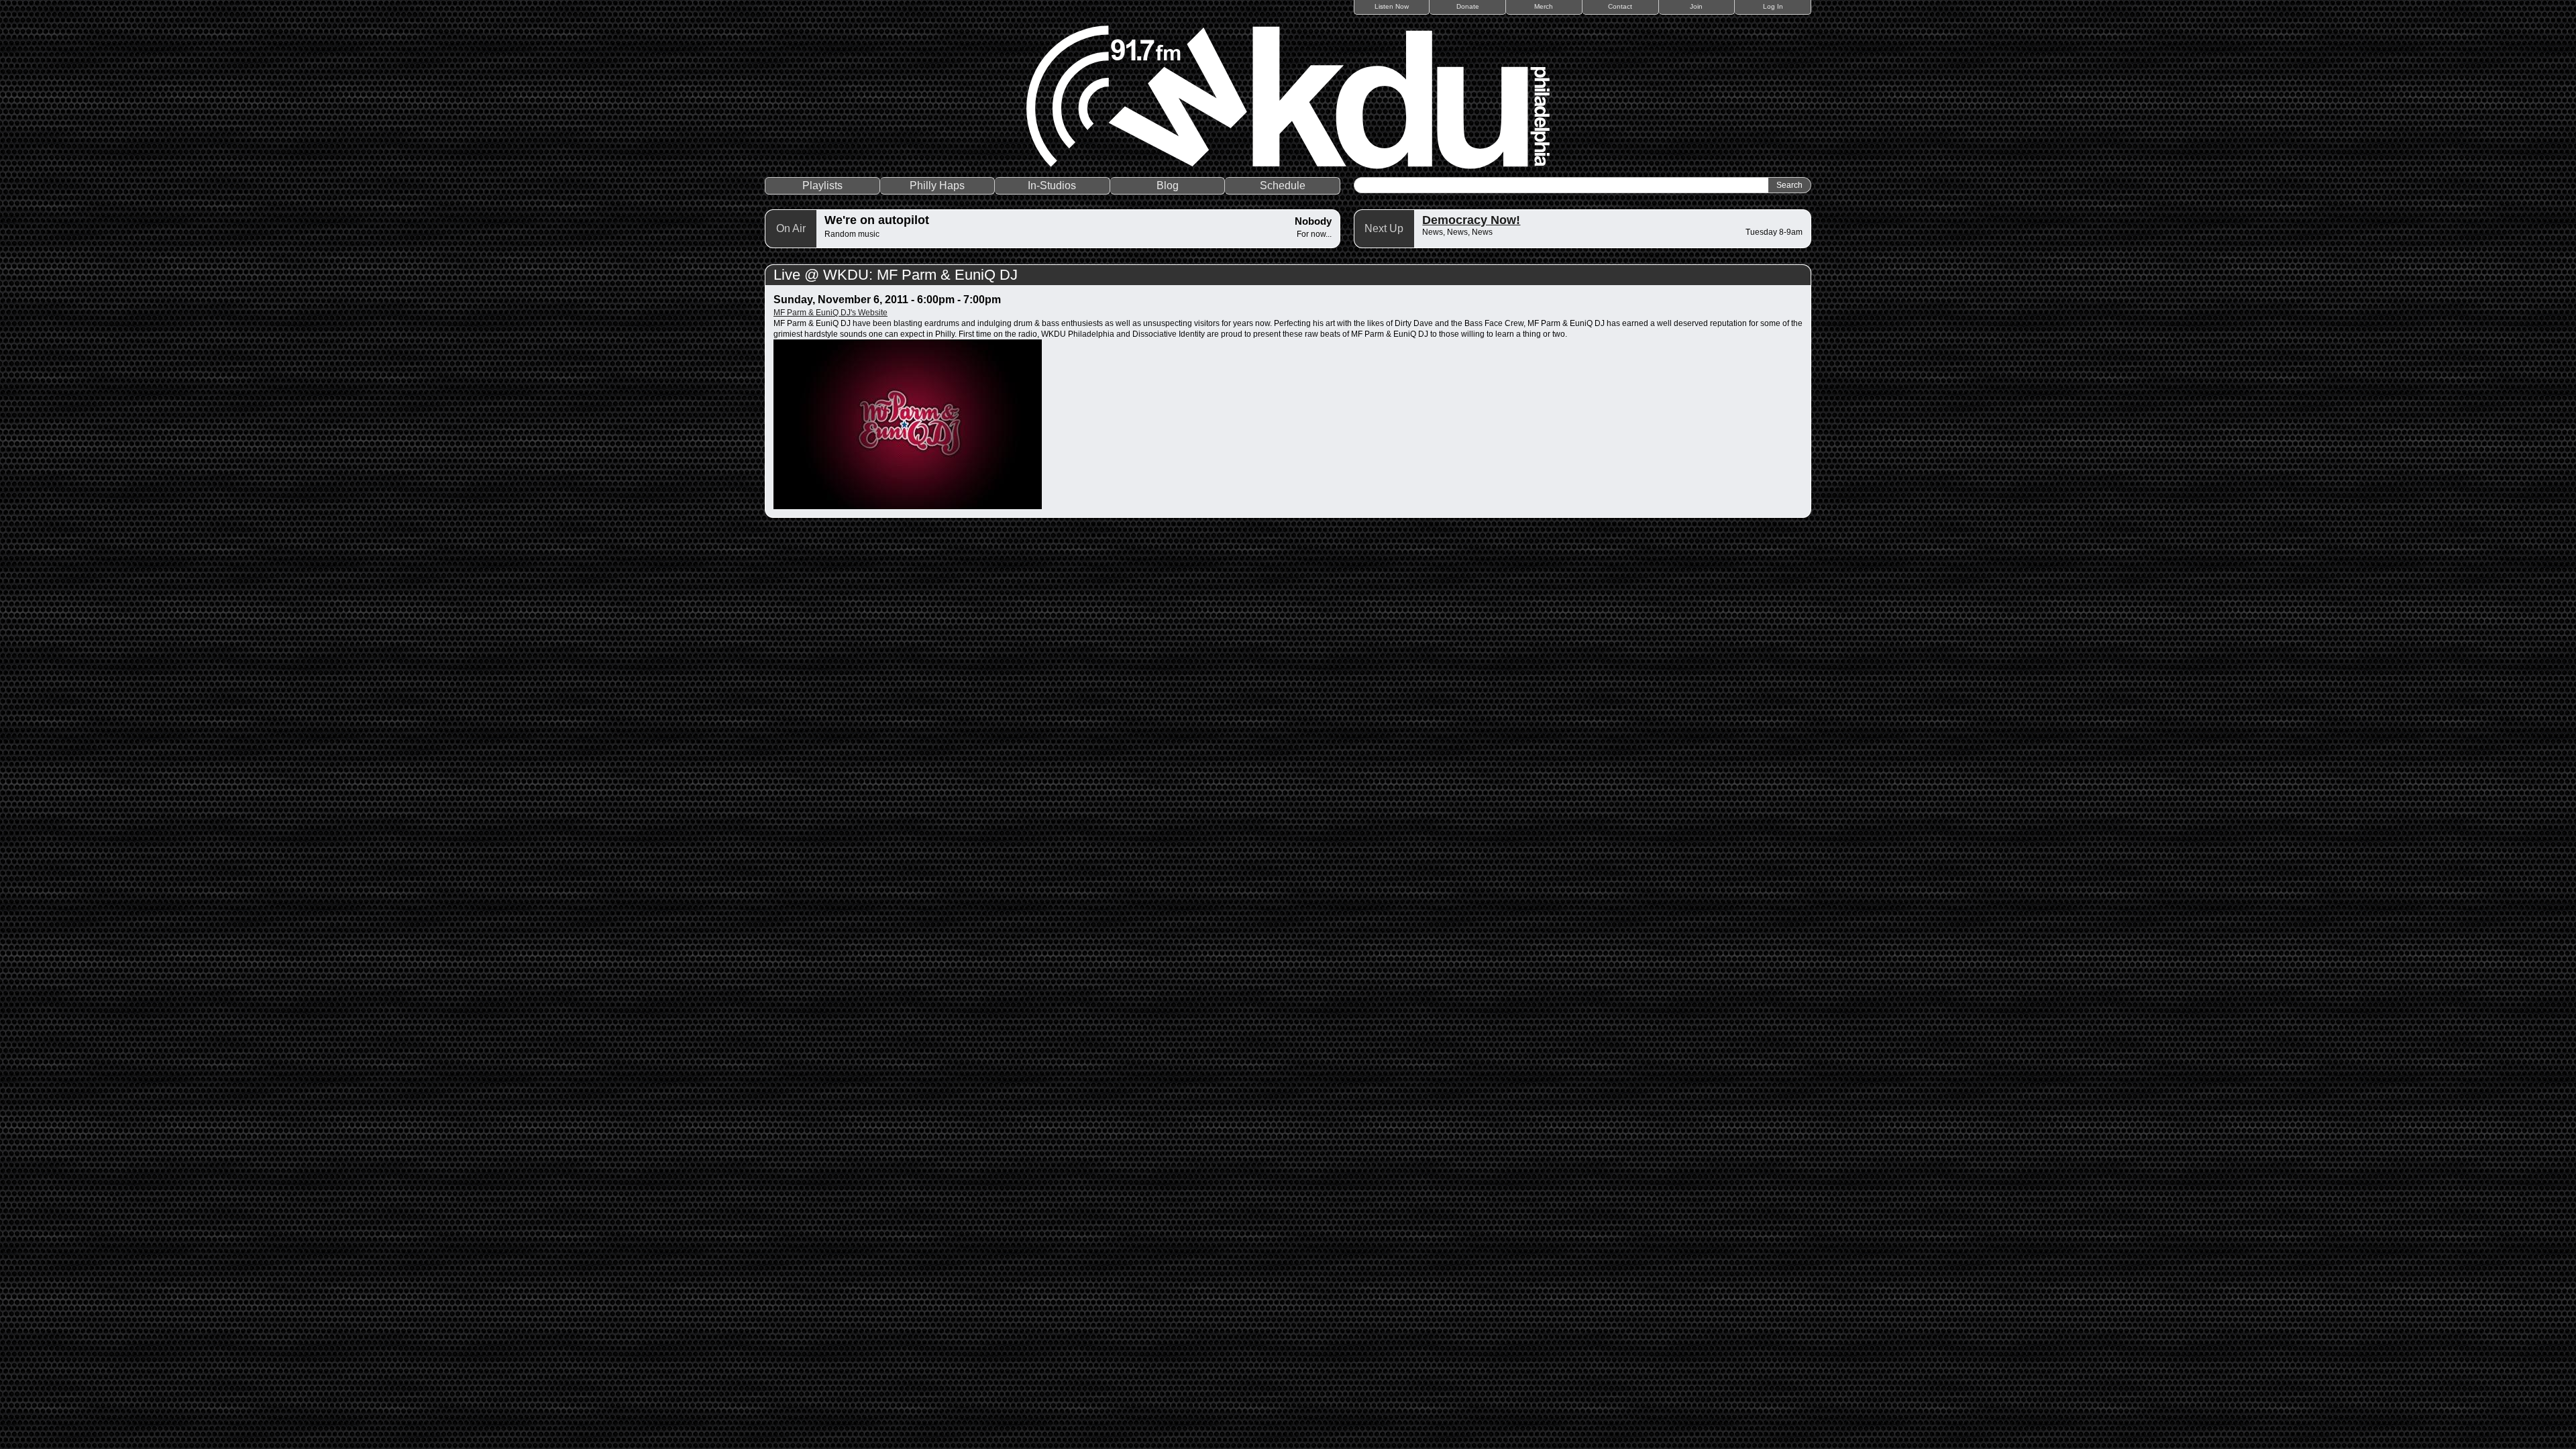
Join (1696, 6)
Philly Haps (937, 185)
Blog (1168, 185)
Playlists (822, 185)
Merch (1544, 6)
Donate (1468, 6)
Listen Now (1392, 6)
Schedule (1283, 185)
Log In (1773, 6)
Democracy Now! (1471, 220)
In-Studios (1052, 185)
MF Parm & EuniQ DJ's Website (830, 313)
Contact (1620, 6)
